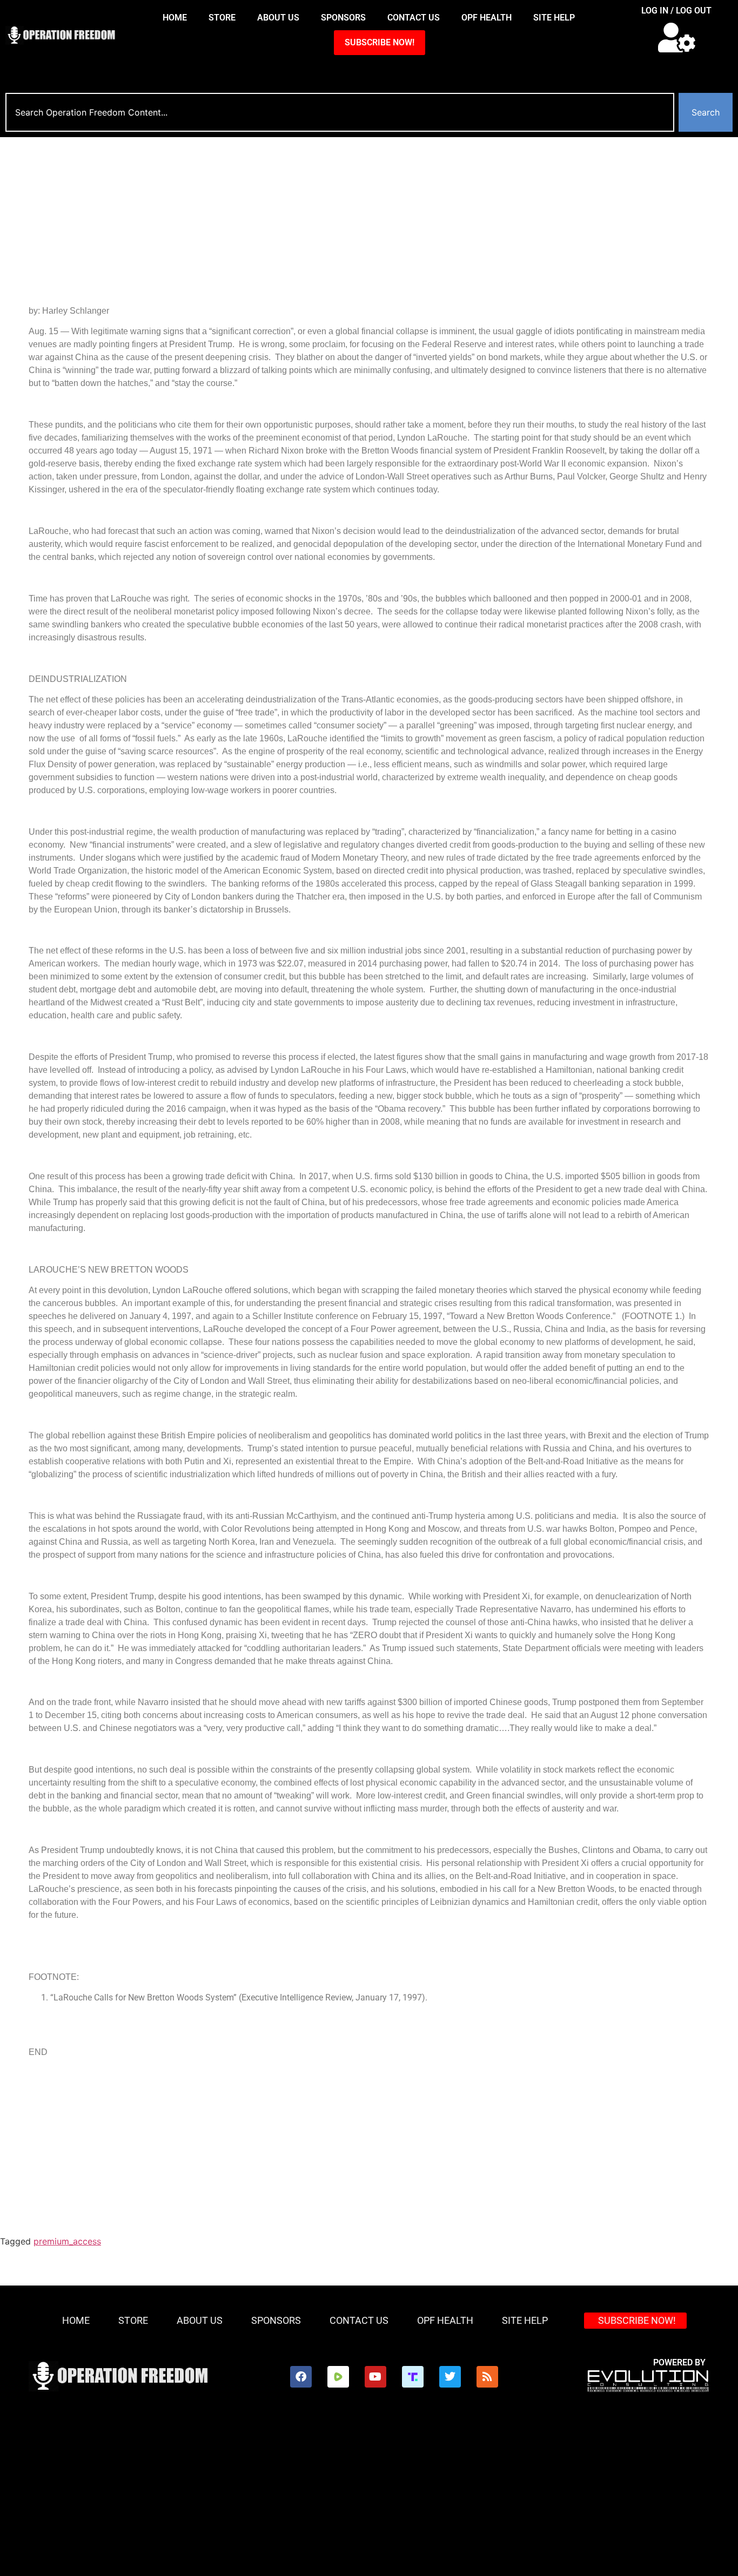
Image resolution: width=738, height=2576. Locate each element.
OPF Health (487, 18)
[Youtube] (375, 2377)
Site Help (554, 18)
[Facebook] (301, 2377)
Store (222, 18)
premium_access (67, 2241)
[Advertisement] (353, 218)
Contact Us (414, 18)
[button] (677, 38)
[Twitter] (450, 2377)
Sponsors (343, 18)
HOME (175, 18)
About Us (278, 18)
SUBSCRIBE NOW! (380, 42)
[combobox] (340, 112)
